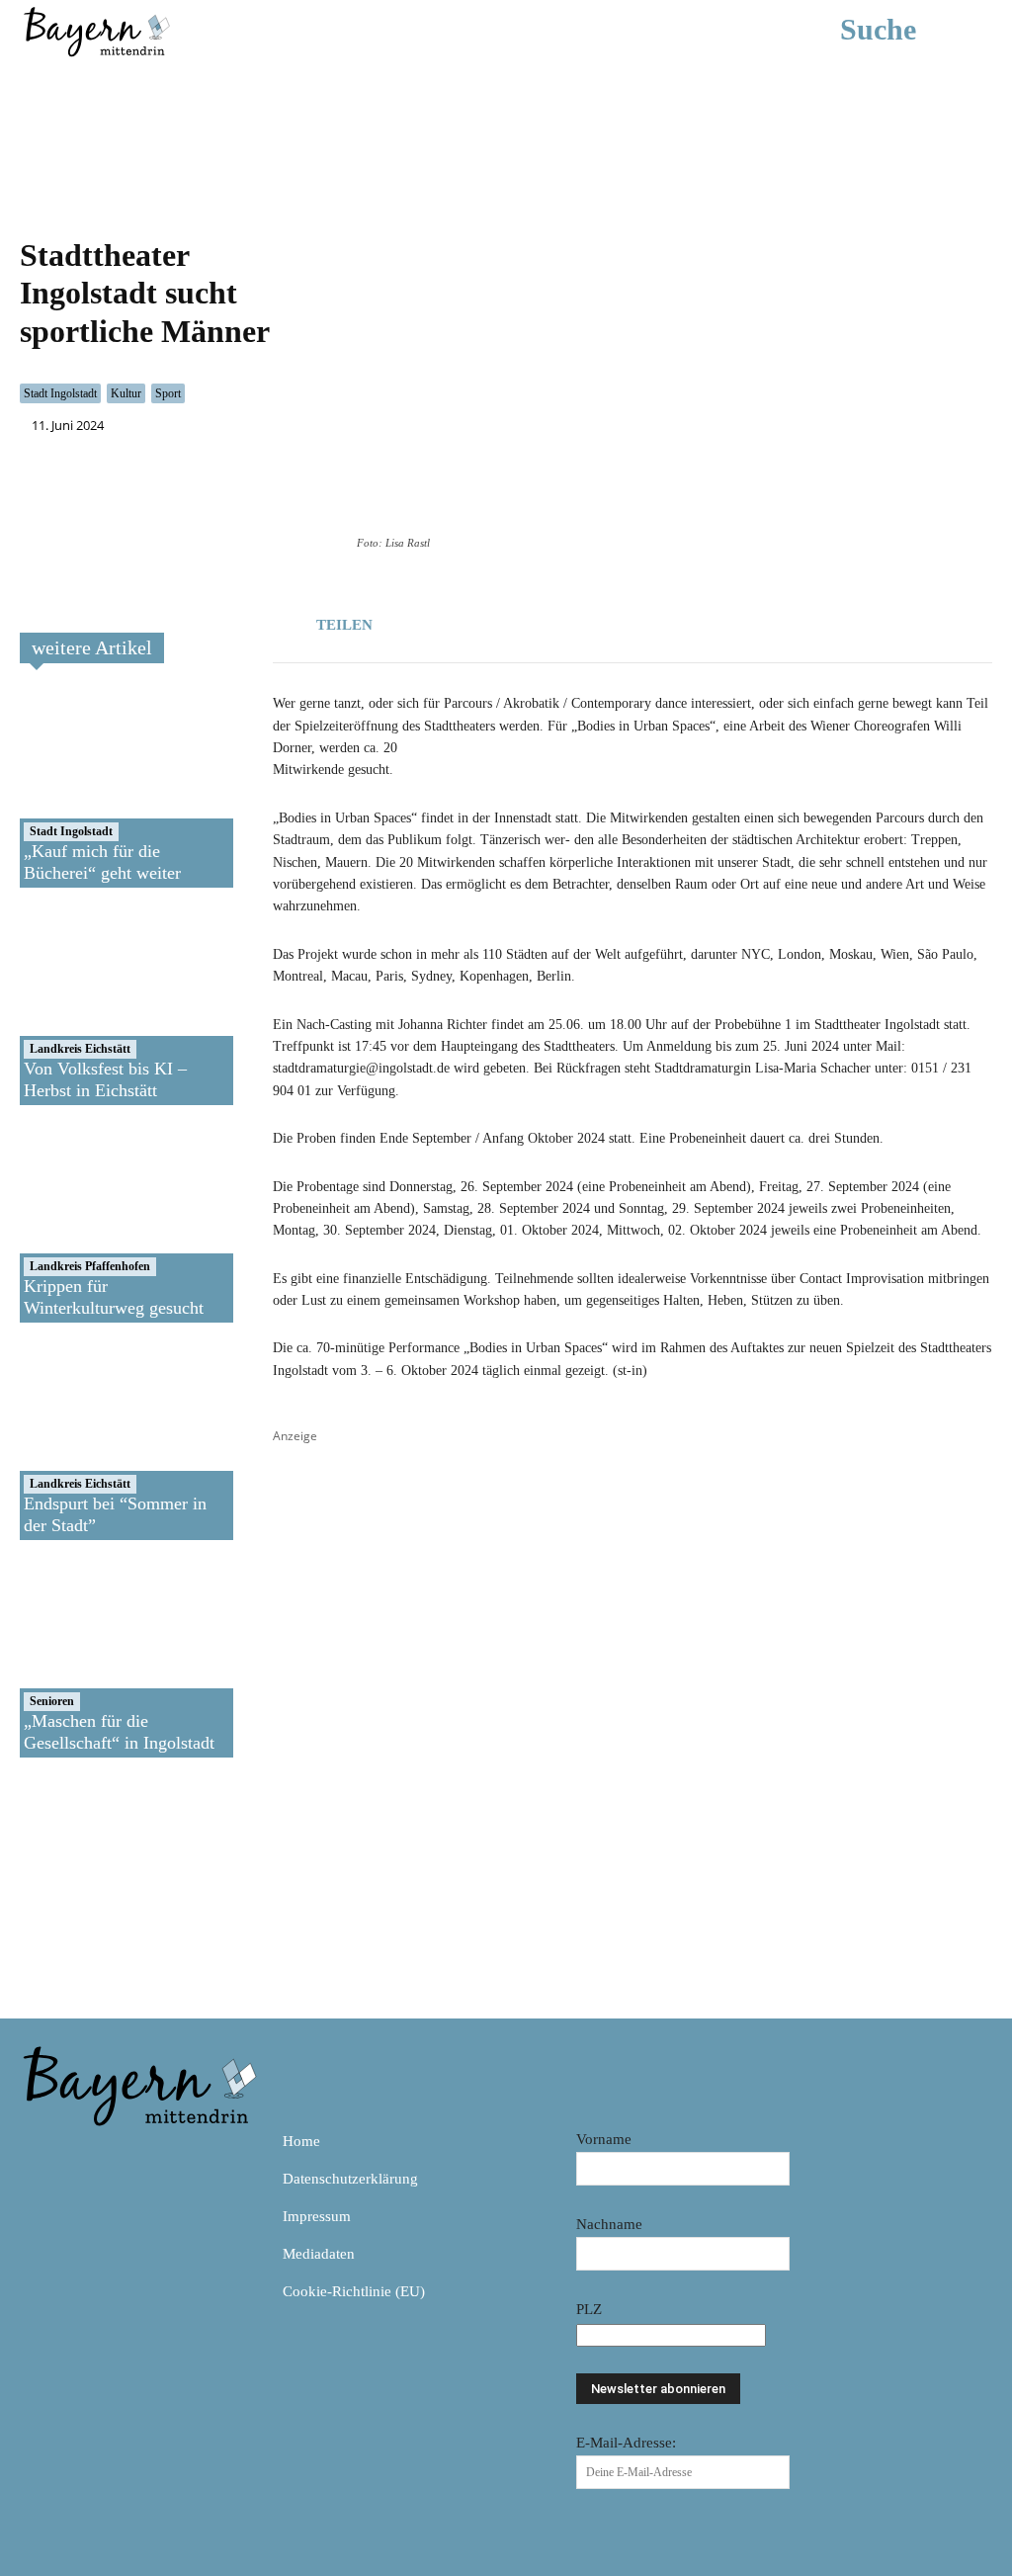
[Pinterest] (128, 2149)
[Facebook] (437, 621)
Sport (168, 393)
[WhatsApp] (482, 621)
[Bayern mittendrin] (96, 29)
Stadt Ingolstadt (60, 393)
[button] (908, 30)
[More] (574, 621)
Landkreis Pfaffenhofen (90, 1266)
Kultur (126, 393)
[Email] (528, 621)
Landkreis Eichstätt (80, 1049)
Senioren (52, 1701)
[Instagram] (83, 2149)
